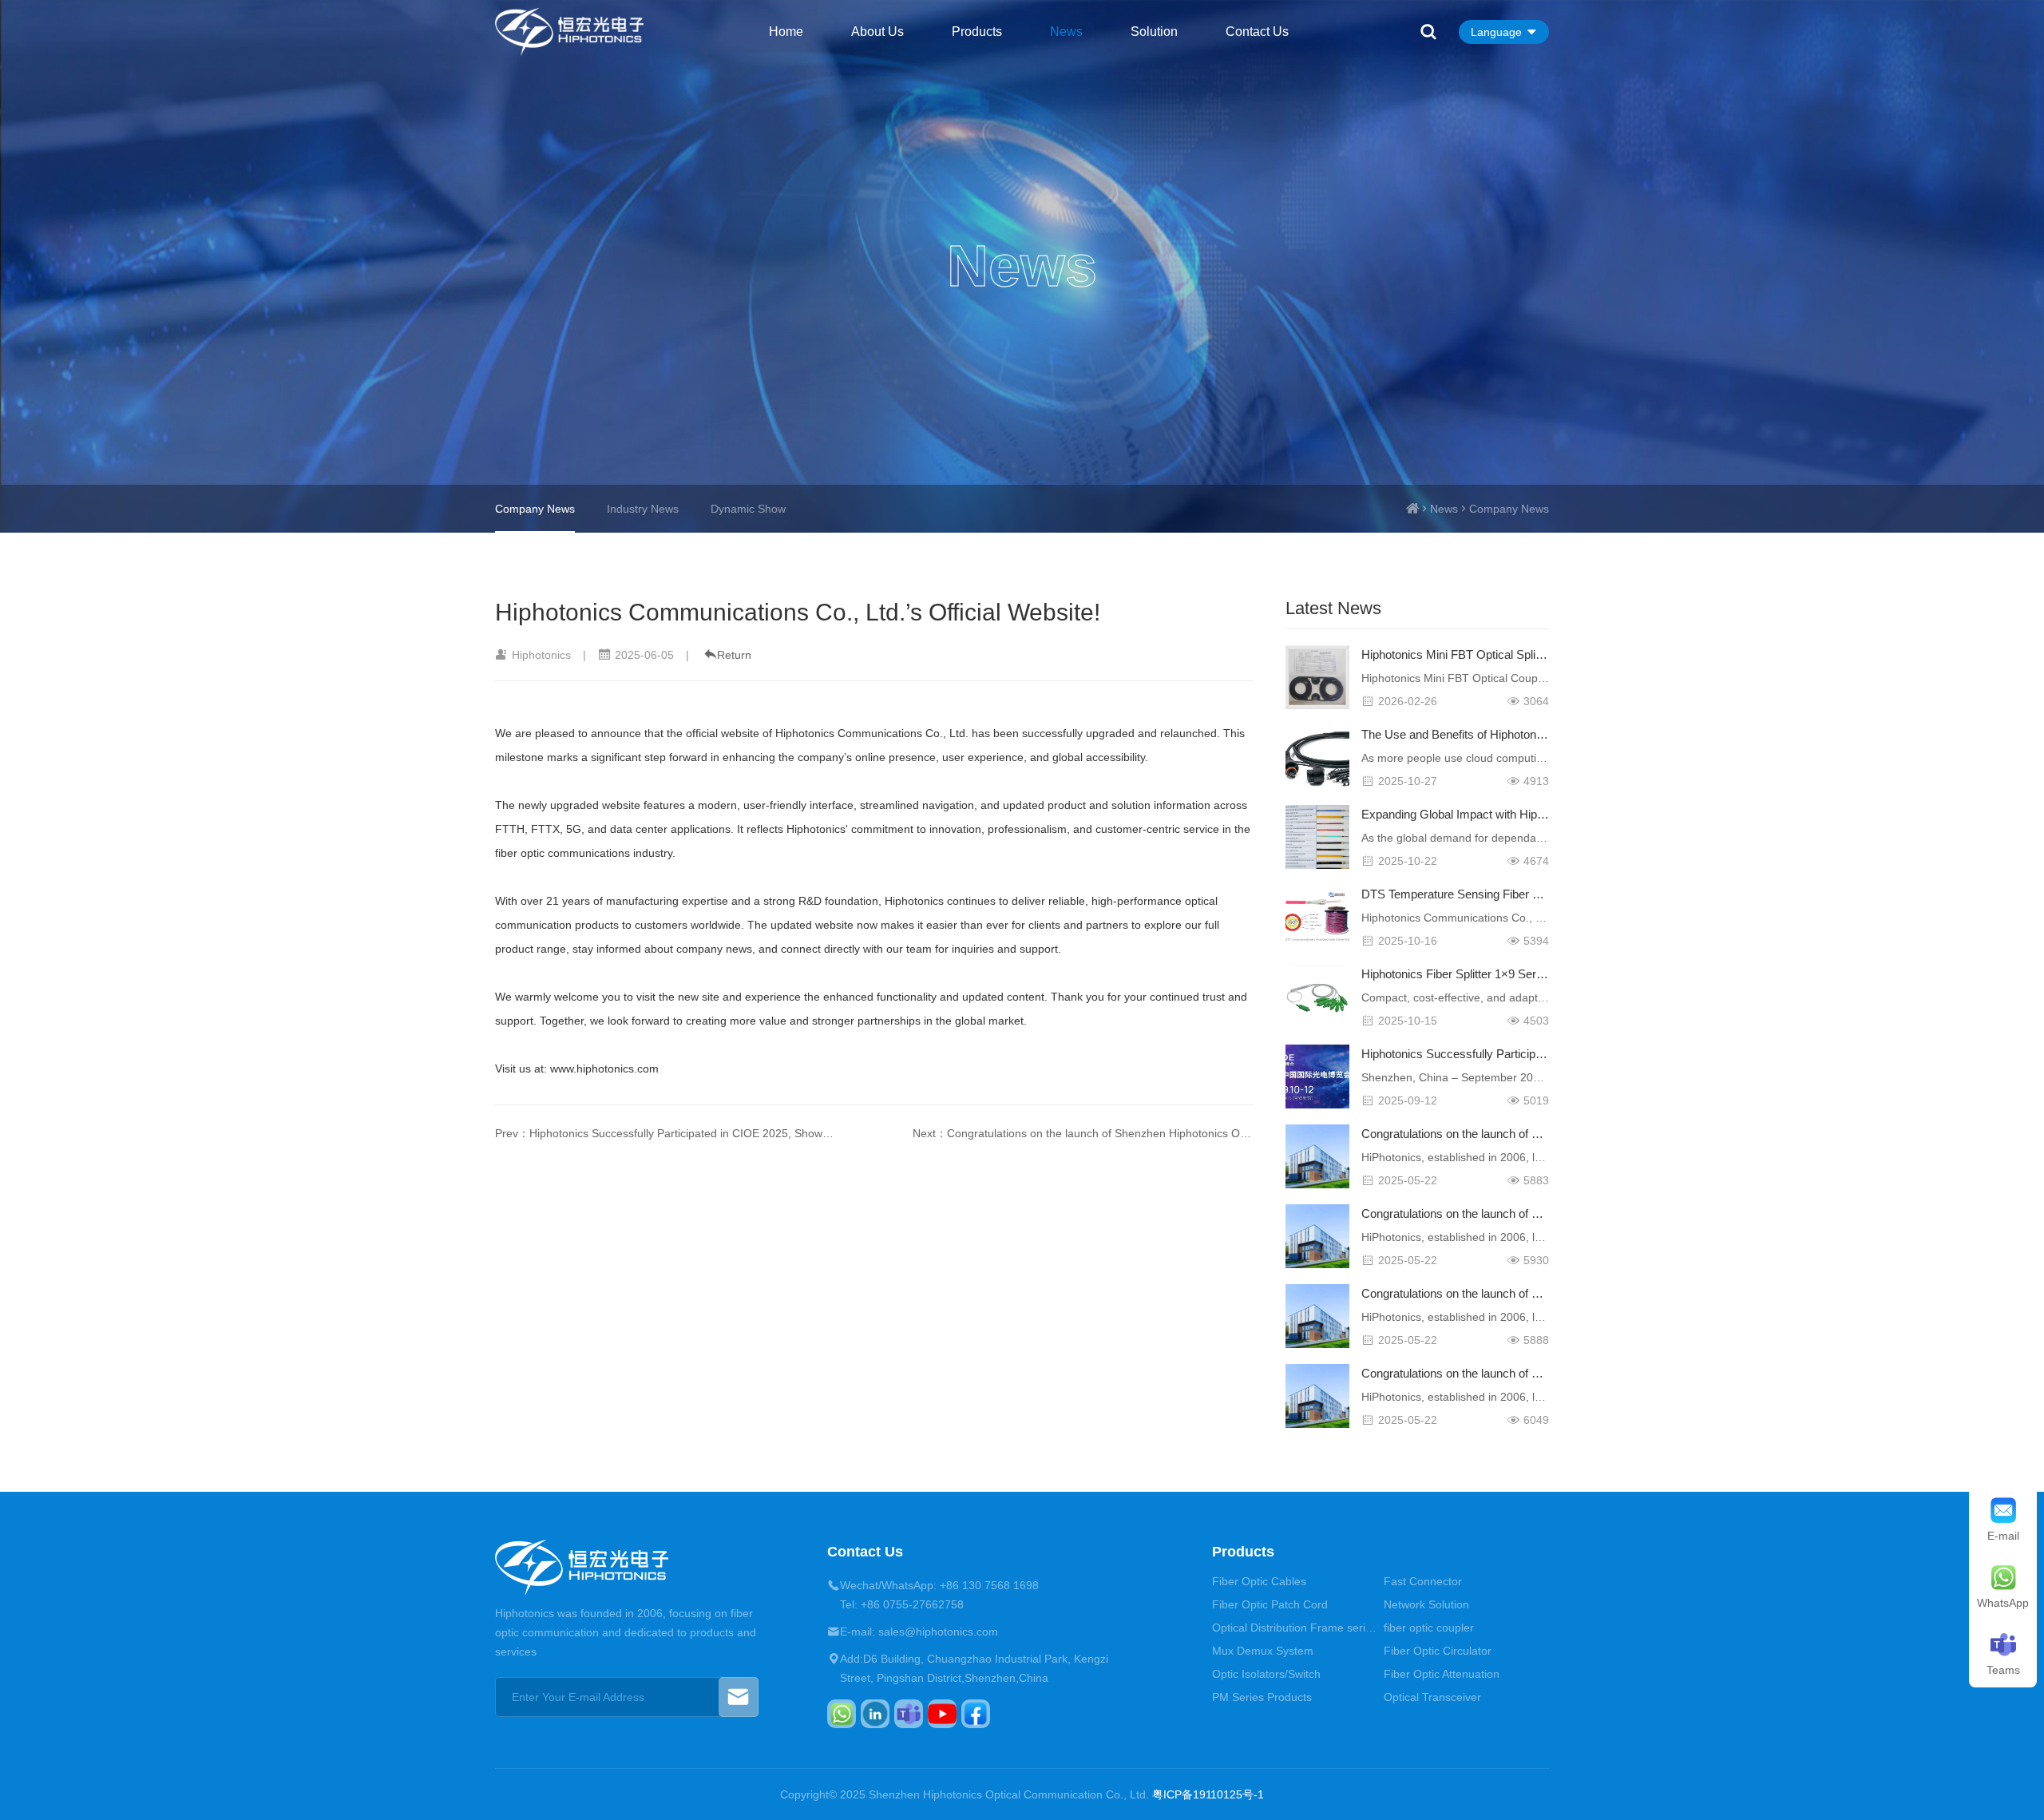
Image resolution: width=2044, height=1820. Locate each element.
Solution (1154, 32)
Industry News (643, 509)
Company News (1509, 509)
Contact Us (1257, 32)
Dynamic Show (748, 509)
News (1066, 32)
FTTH (510, 829)
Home (786, 32)
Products (977, 32)
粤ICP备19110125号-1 (1208, 1794)
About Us (877, 32)
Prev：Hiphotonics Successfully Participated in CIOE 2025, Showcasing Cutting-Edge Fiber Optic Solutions (666, 1133)
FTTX (545, 829)
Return (734, 655)
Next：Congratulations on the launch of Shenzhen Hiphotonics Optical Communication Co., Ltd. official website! (1083, 1133)
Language (1496, 32)
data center (639, 829)
